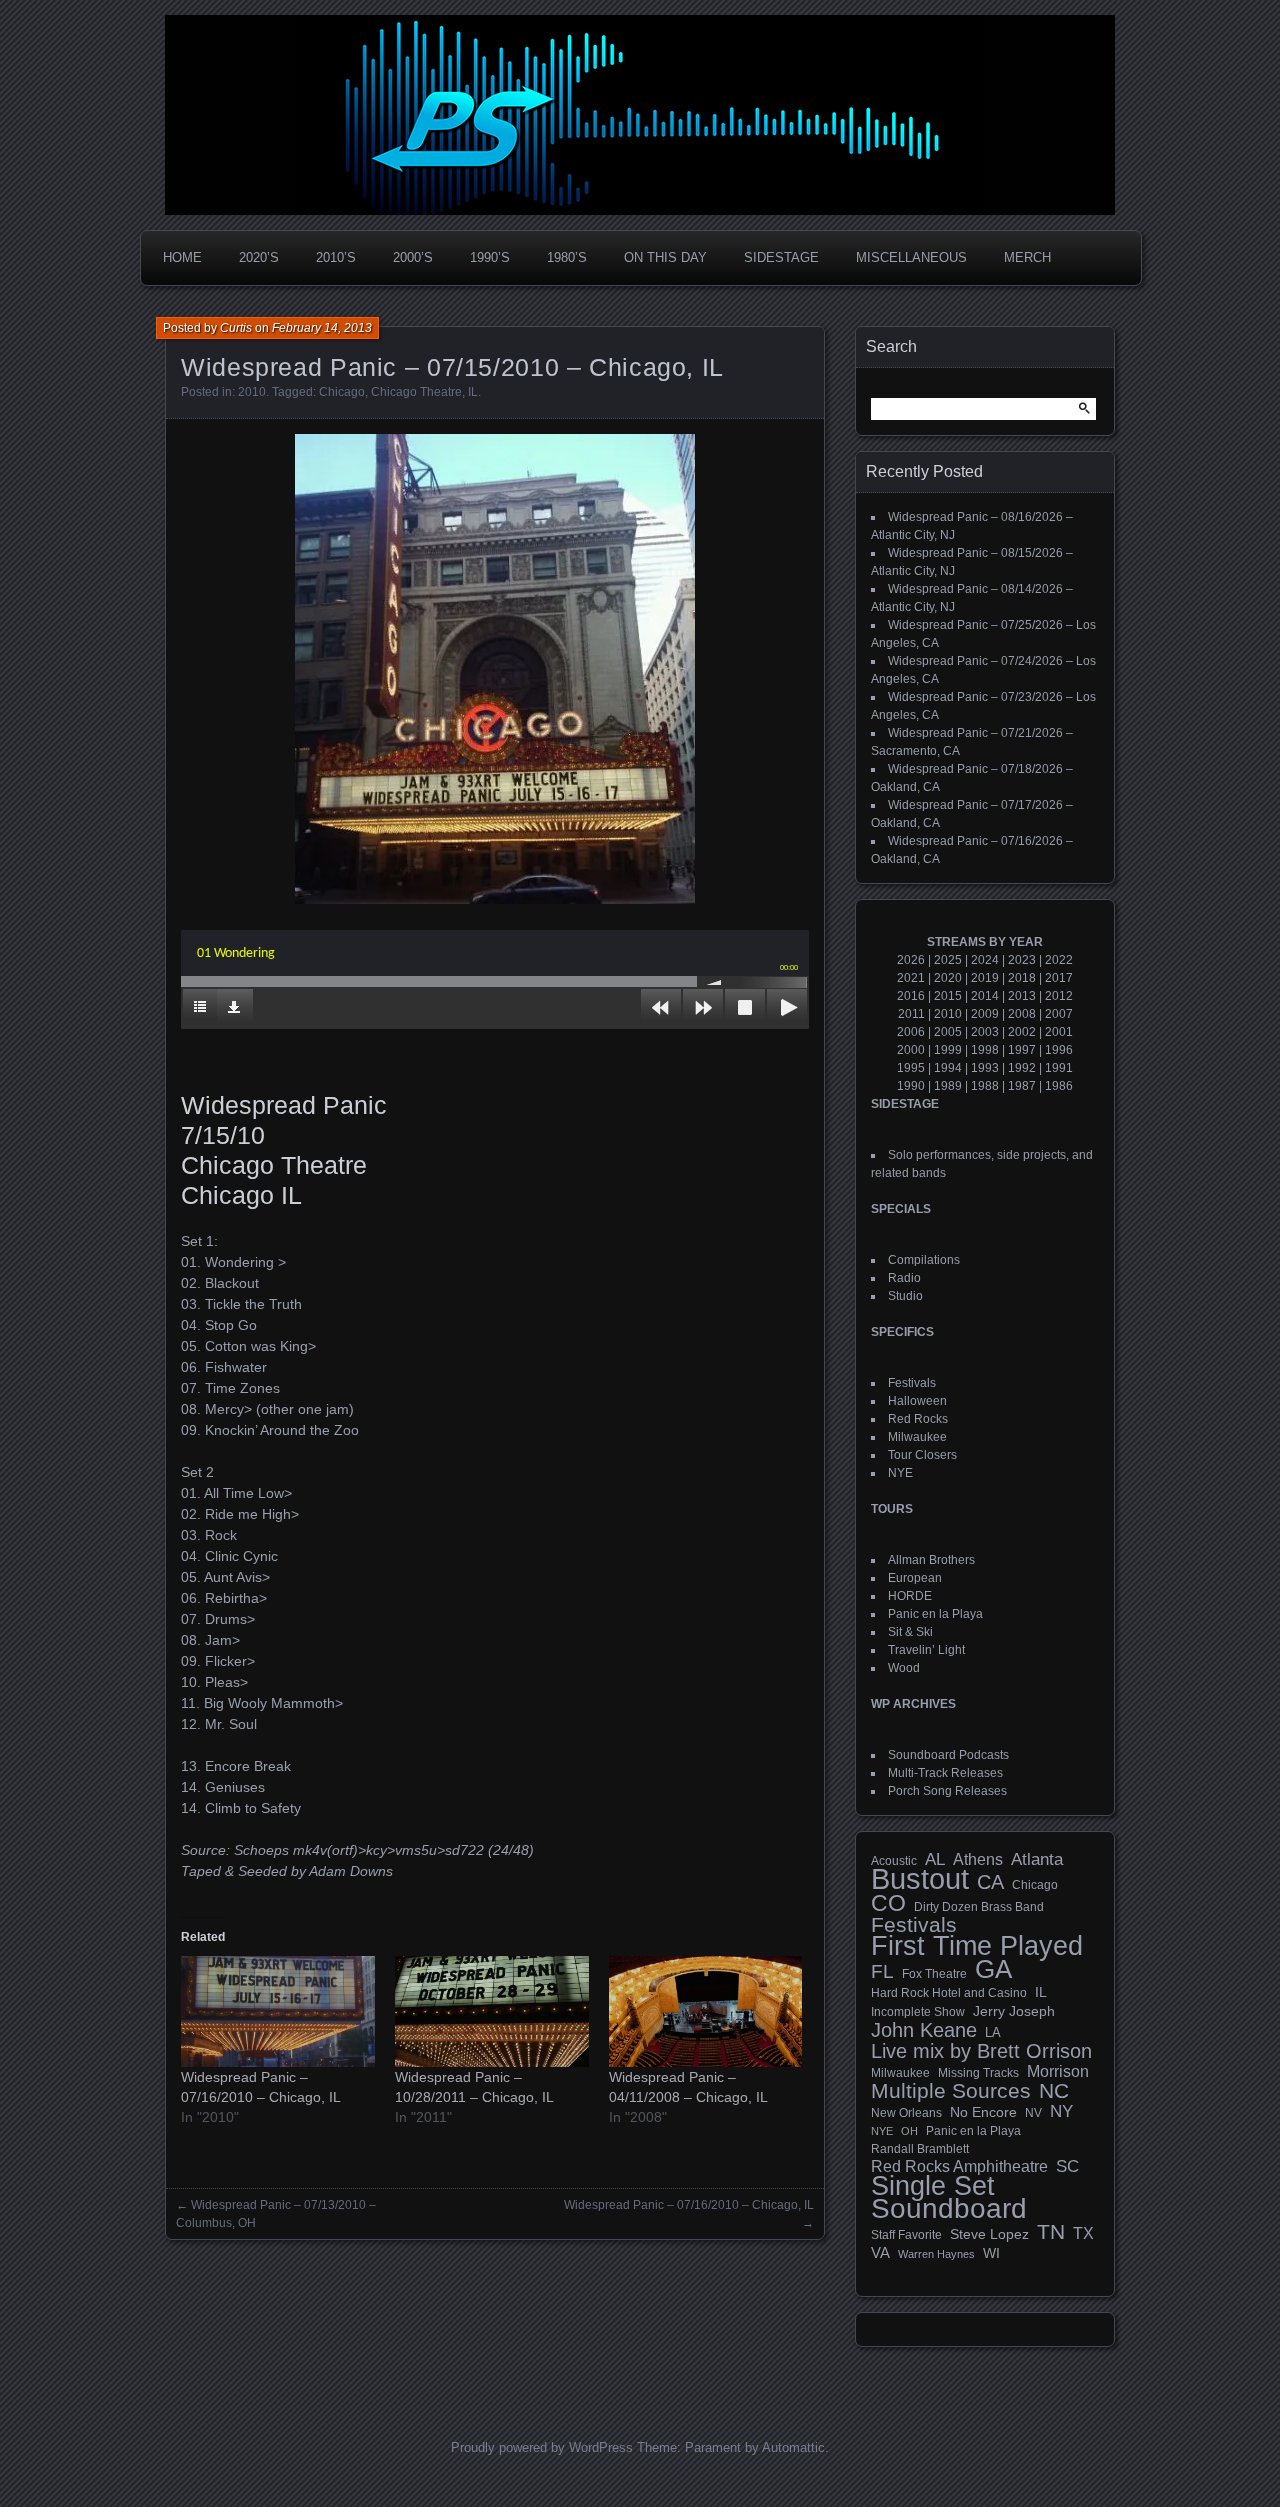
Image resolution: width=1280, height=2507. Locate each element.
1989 (948, 1086)
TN (1051, 2232)
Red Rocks (918, 1419)
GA (993, 1969)
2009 (985, 1014)
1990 (911, 1086)
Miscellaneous (911, 257)
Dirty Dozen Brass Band (979, 1906)
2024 (985, 960)
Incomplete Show (918, 2012)
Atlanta (1037, 1860)
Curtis (236, 328)
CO (888, 1903)
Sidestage (781, 257)
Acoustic (894, 1860)
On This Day (665, 257)
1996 (1059, 1050)
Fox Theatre (934, 1974)
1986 (1059, 1086)
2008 (1022, 1014)
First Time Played (977, 1946)
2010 (252, 392)
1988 (985, 1086)
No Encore (983, 2112)
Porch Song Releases (947, 1791)
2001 (1059, 1032)
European (915, 1578)
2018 (1022, 978)
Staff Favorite (906, 2235)
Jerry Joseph (1014, 2011)
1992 (1022, 1068)
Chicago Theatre (416, 392)
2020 (948, 978)
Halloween (917, 1401)
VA (880, 2252)
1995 (911, 1068)
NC (1054, 2091)
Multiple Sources (951, 2091)
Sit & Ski (910, 1632)
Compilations (924, 1260)
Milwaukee (917, 1437)
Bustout (920, 1879)
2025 (948, 960)
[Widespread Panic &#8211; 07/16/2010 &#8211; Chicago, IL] (278, 2011)
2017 (1059, 978)
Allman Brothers (931, 1560)
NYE (900, 1473)
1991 (1059, 1068)
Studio (905, 1296)
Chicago (342, 392)
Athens (978, 1859)
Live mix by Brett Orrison (981, 2051)
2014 (985, 996)
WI (991, 2253)
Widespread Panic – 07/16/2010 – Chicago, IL (689, 2205)
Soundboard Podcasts (948, 1755)
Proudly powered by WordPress (542, 2447)
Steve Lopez (989, 2234)
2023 (1022, 960)
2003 (985, 1032)
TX (1083, 2233)
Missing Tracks (978, 2073)
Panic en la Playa (935, 1614)
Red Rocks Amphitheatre (959, 2166)
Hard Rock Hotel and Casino (949, 1993)
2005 (948, 1032)
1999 (948, 1050)
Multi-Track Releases (945, 1773)
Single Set (933, 2186)
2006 (911, 1032)
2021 (911, 978)
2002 (1022, 1032)
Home (182, 257)
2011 (911, 1014)
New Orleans (906, 2113)
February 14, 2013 (322, 328)
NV (1033, 2113)
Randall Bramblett (920, 2148)
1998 (985, 1050)
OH (909, 2131)
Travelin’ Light (926, 1650)
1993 (985, 1068)
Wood (904, 1668)
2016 (911, 996)
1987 (1022, 1086)
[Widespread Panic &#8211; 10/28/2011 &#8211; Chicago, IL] (492, 2011)
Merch (1027, 257)
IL (473, 392)
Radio (904, 1278)
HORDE (910, 1596)
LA (993, 2033)
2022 (1059, 960)
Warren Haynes (936, 2254)
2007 (1059, 1014)
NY (1061, 2112)
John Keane (924, 2030)
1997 (1022, 1050)
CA (990, 1882)
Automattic (793, 2447)
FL (882, 1972)
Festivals (912, 1383)
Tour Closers (922, 1455)
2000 (911, 1050)
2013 (1022, 996)
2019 (985, 978)
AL (935, 1860)
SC (1067, 2167)
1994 (948, 1068)
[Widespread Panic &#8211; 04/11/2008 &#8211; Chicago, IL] (706, 2011)
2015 (948, 996)
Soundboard (949, 2209)
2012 (1059, 996)
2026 (911, 960)
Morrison (1058, 2071)
